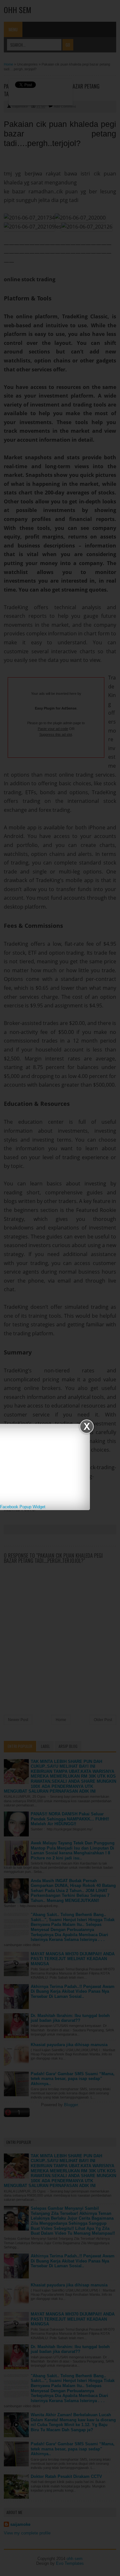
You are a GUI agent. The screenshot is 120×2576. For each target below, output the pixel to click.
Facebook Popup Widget (23, 1507)
